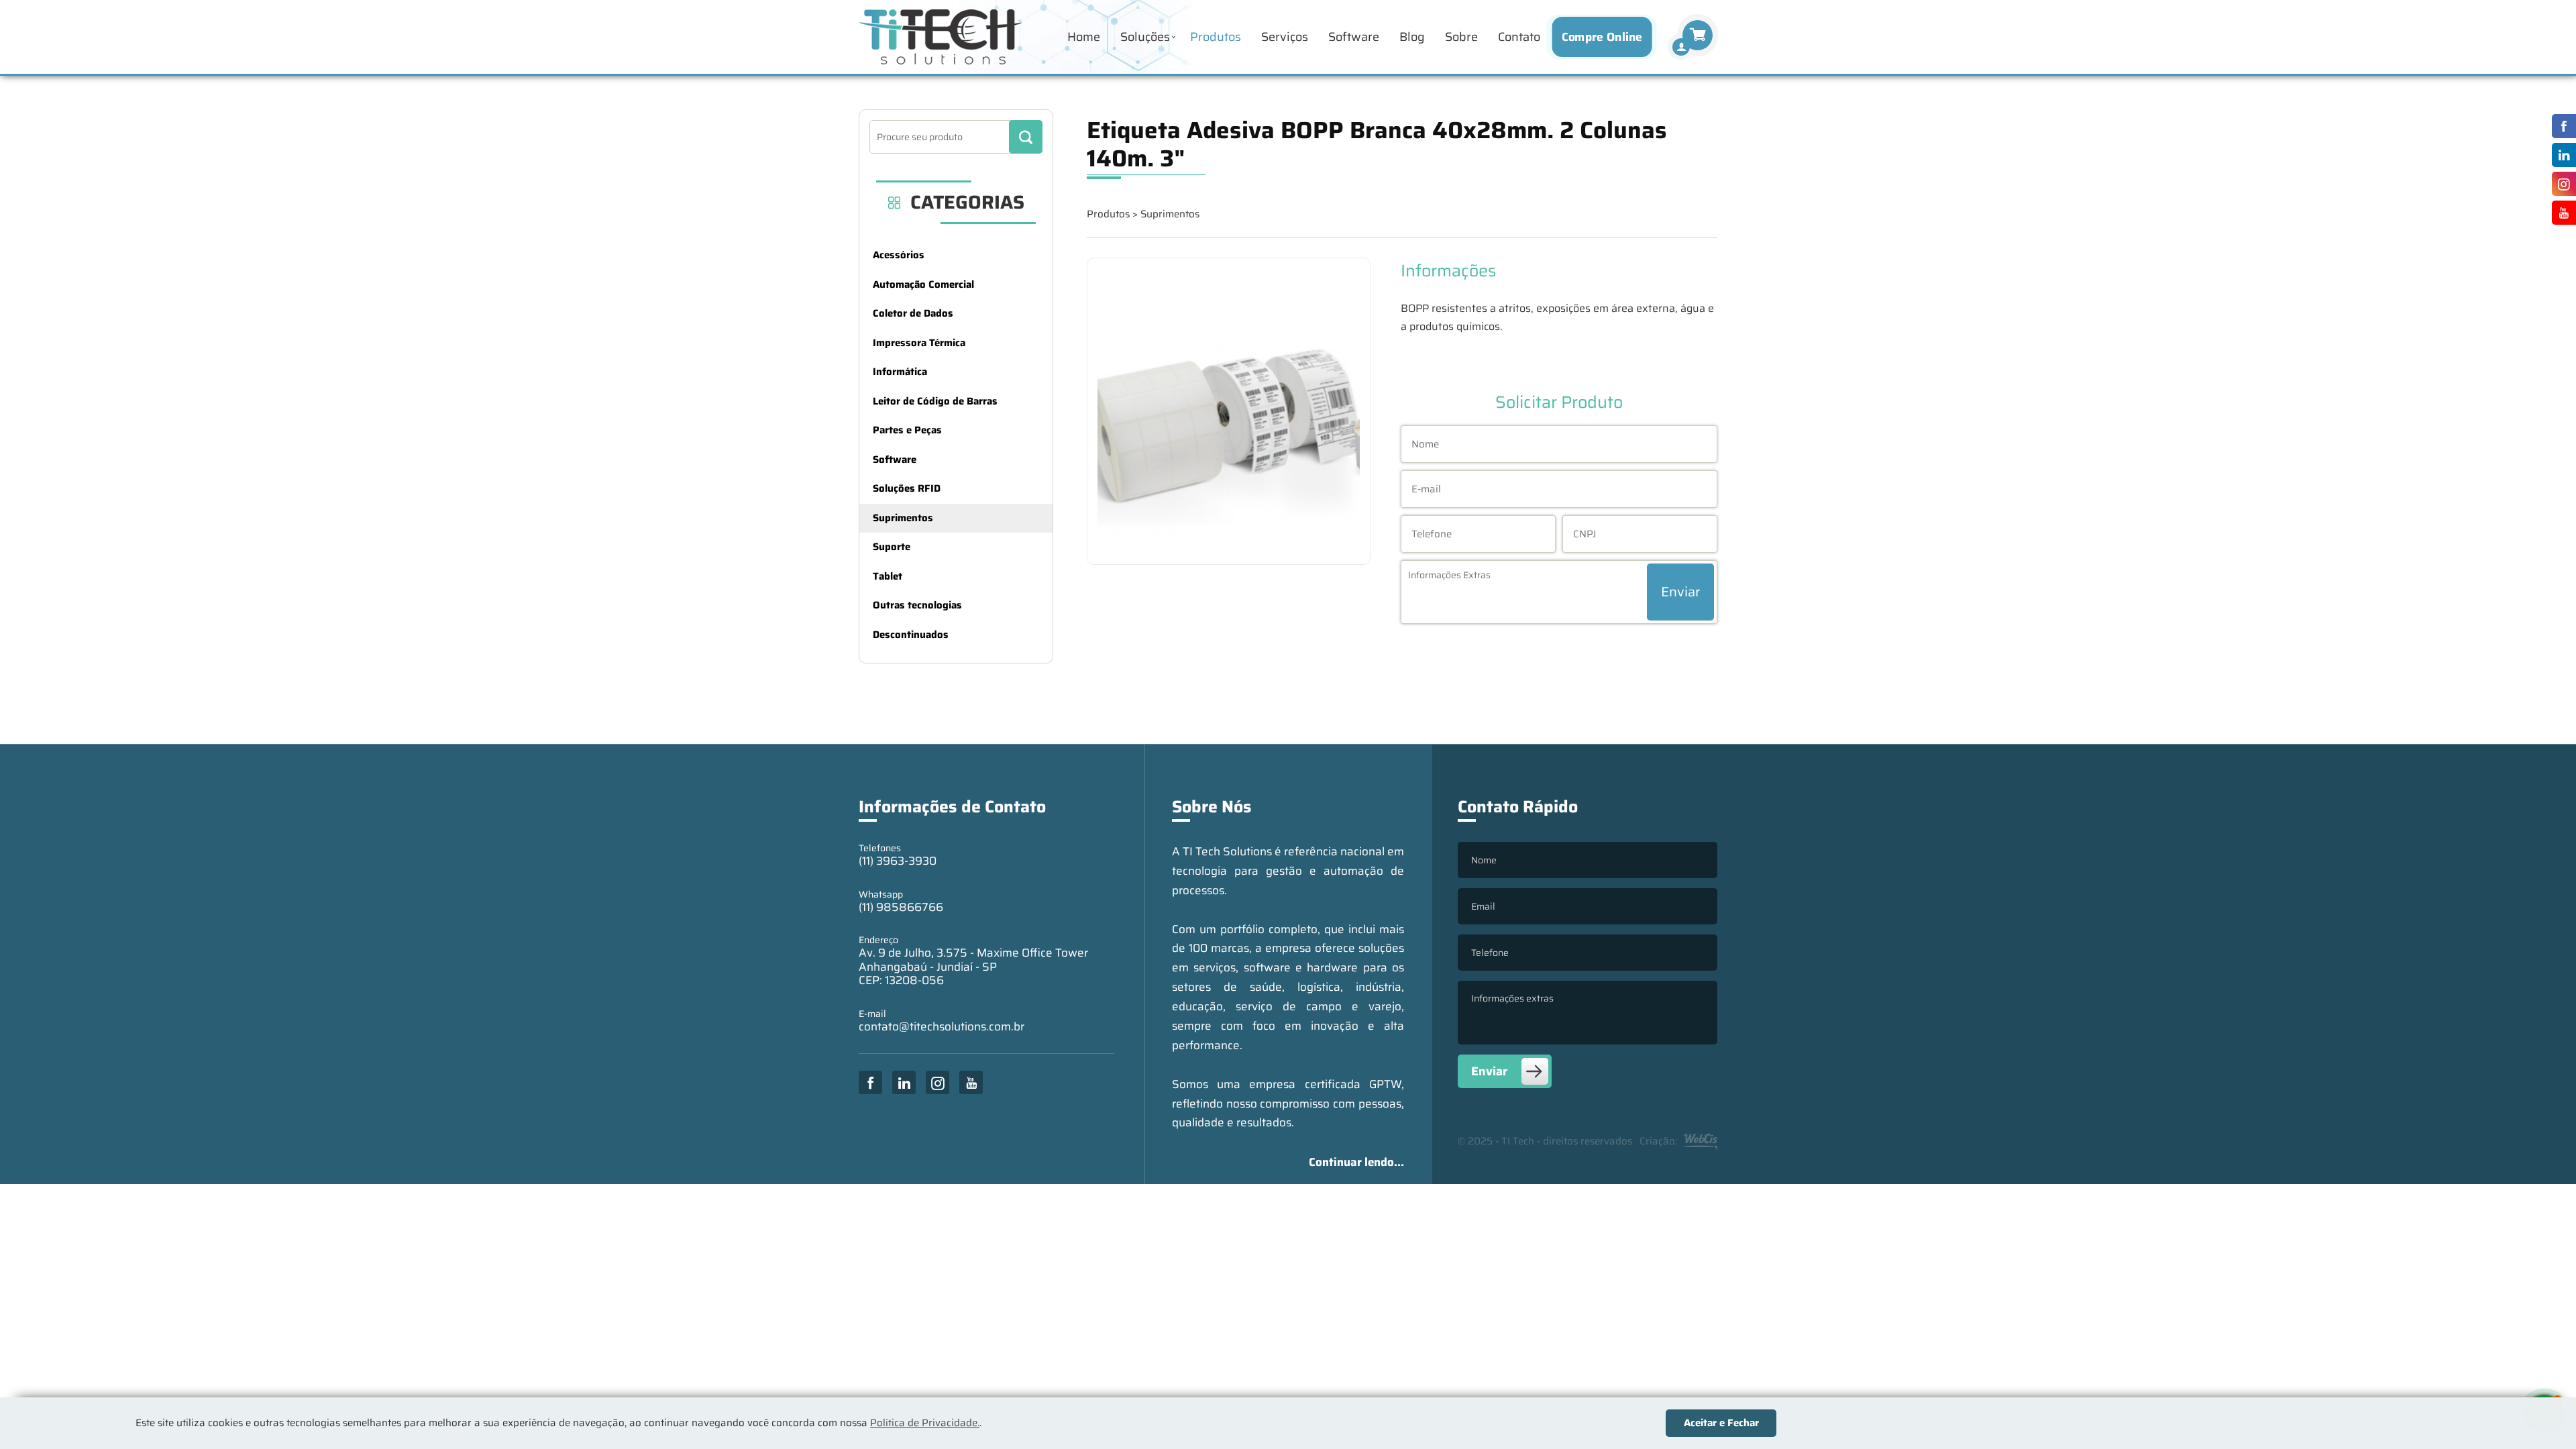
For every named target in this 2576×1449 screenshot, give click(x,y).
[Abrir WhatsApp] (2542, 1415)
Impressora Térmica (919, 343)
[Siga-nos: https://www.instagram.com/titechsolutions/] (2561, 184)
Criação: (1658, 1141)
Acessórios (899, 255)
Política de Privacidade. (925, 1423)
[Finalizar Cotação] (1698, 35)
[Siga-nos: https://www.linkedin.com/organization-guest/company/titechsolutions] (2561, 155)
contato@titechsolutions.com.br (942, 1026)
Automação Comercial (923, 284)
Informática (900, 372)
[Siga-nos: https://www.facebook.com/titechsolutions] (2561, 126)
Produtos (1216, 37)
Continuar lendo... (1356, 1162)
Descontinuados (911, 635)
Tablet (888, 576)
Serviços (1285, 37)
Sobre (1461, 37)
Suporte (892, 547)
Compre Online (1602, 37)
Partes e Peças (907, 430)
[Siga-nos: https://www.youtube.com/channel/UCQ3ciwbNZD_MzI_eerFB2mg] (2561, 213)
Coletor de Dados (913, 313)
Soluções (1145, 37)
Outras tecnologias (917, 605)
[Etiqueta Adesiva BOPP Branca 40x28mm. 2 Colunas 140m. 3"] (1229, 412)
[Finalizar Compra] (1681, 47)
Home (1084, 37)
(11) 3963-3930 (898, 861)
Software (1354, 37)
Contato (1519, 37)
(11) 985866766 (901, 907)
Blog (1412, 37)
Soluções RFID (907, 488)
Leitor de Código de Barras (935, 401)
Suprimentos (903, 518)
